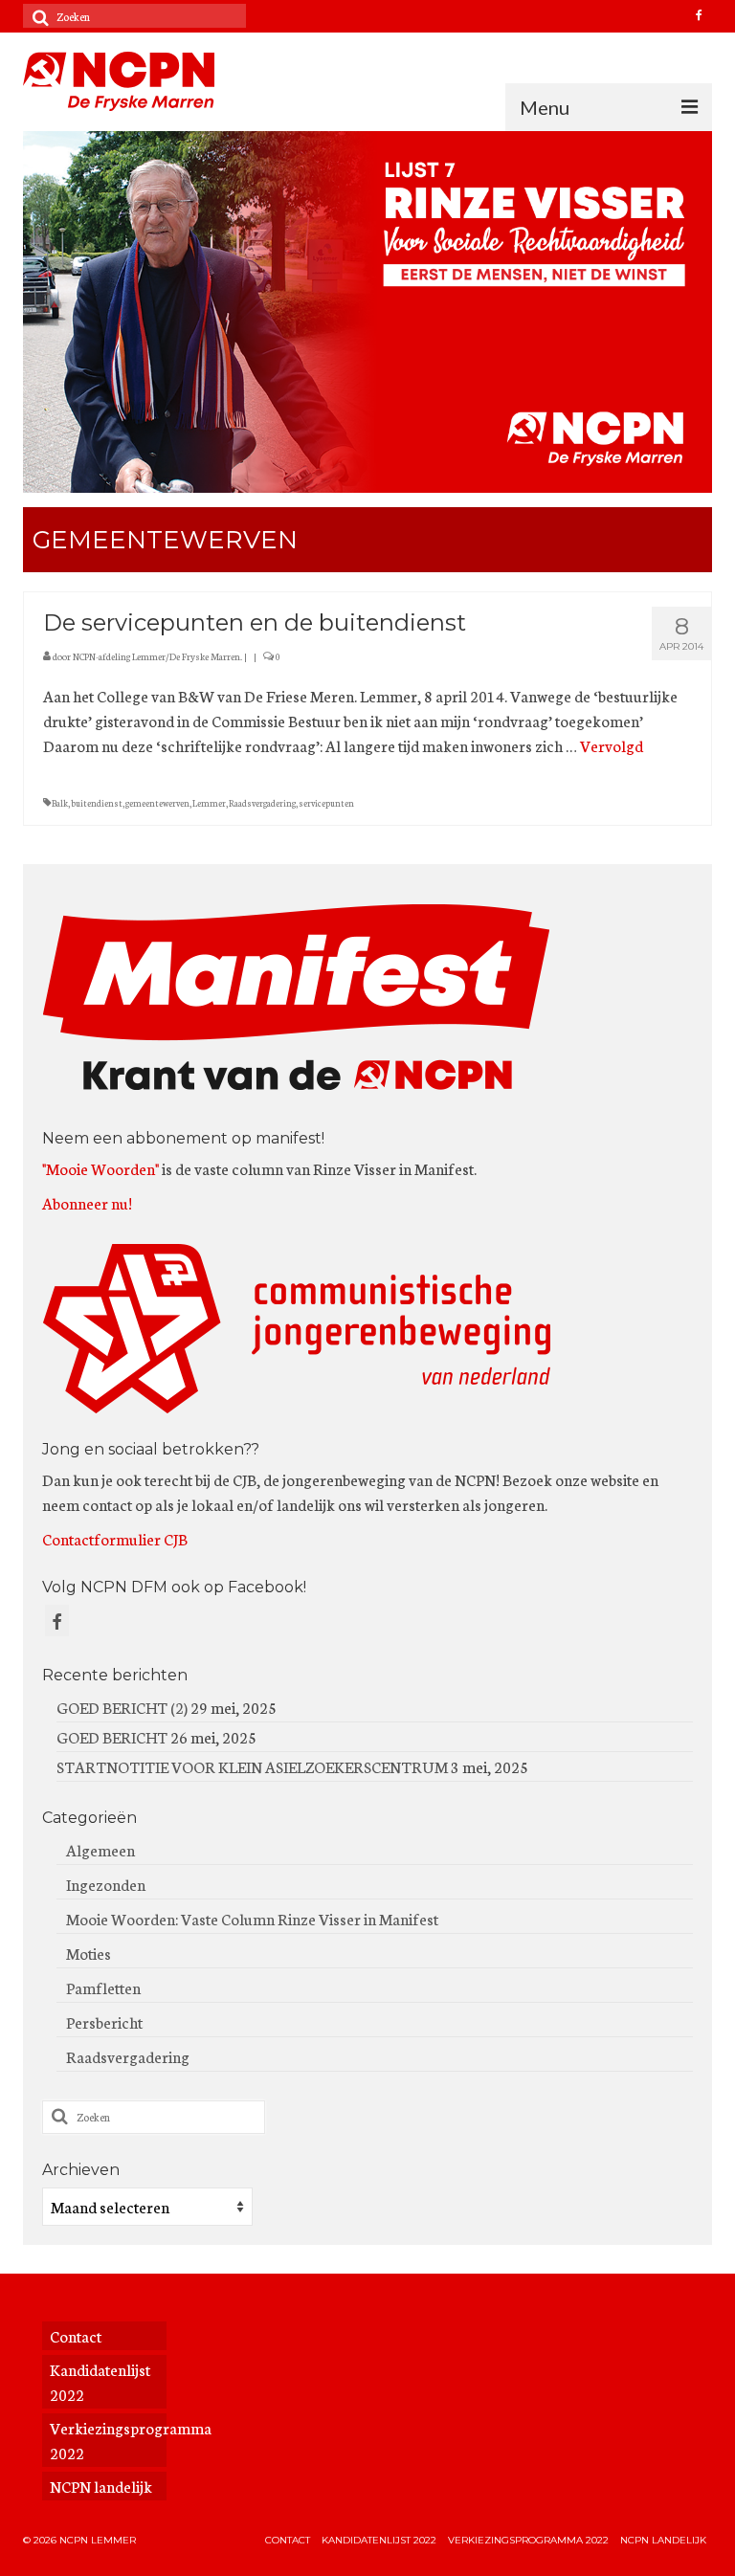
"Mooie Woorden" (100, 1168)
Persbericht (104, 2021)
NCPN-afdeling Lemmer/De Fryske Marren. (157, 656)
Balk (60, 803)
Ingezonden (106, 1884)
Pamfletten (103, 1987)
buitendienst (97, 803)
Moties (89, 1953)
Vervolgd (612, 745)
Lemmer (209, 803)
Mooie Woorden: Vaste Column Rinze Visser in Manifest (252, 1918)
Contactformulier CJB (115, 1538)
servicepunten (326, 803)
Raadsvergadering (262, 803)
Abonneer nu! (87, 1202)
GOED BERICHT (112, 1736)
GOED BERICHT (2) (122, 1707)
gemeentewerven (157, 803)
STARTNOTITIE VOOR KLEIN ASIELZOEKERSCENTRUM (252, 1766)
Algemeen (100, 1849)
